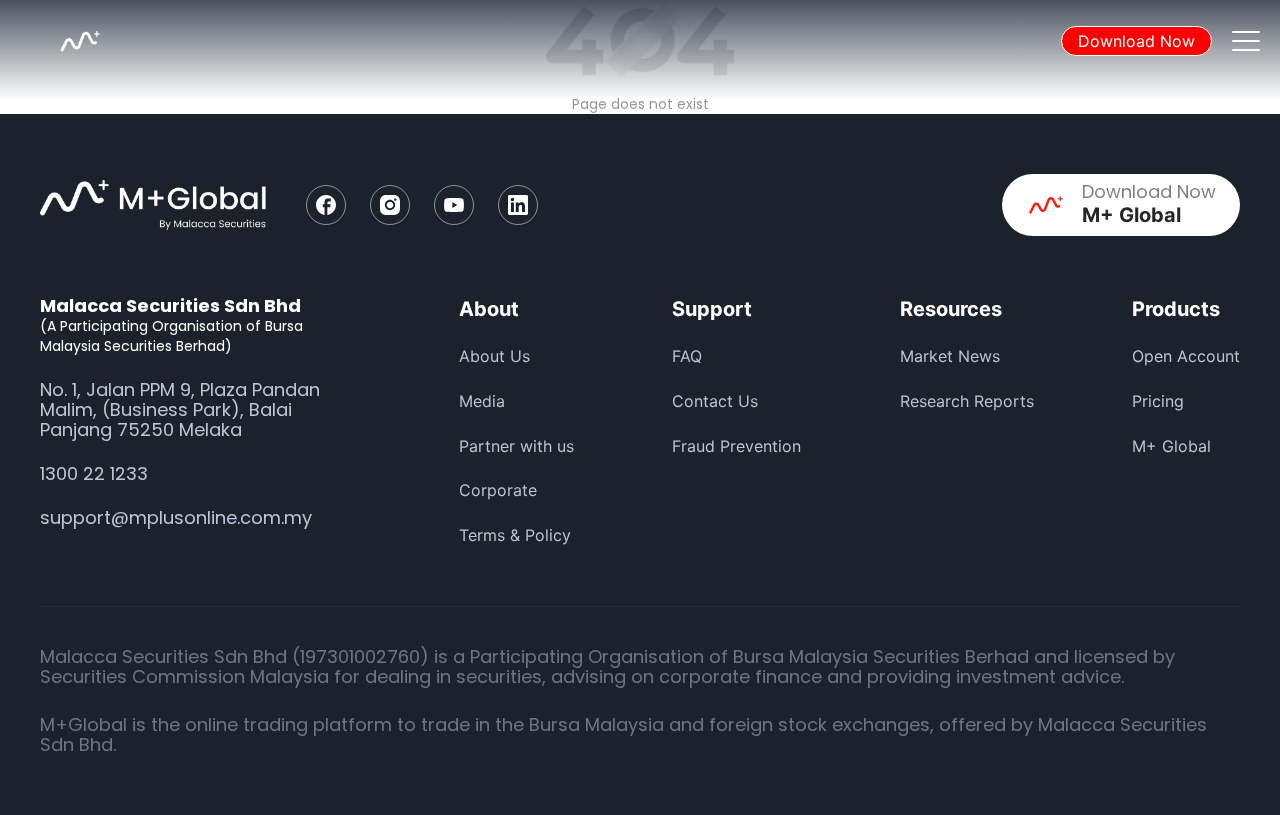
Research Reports (967, 401)
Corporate (498, 490)
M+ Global (1171, 446)
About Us (494, 356)
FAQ (687, 356)
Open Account (1186, 356)
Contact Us (715, 401)
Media (482, 401)
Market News (950, 356)
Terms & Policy (515, 535)
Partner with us (516, 446)
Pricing (1158, 401)
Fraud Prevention (736, 446)
